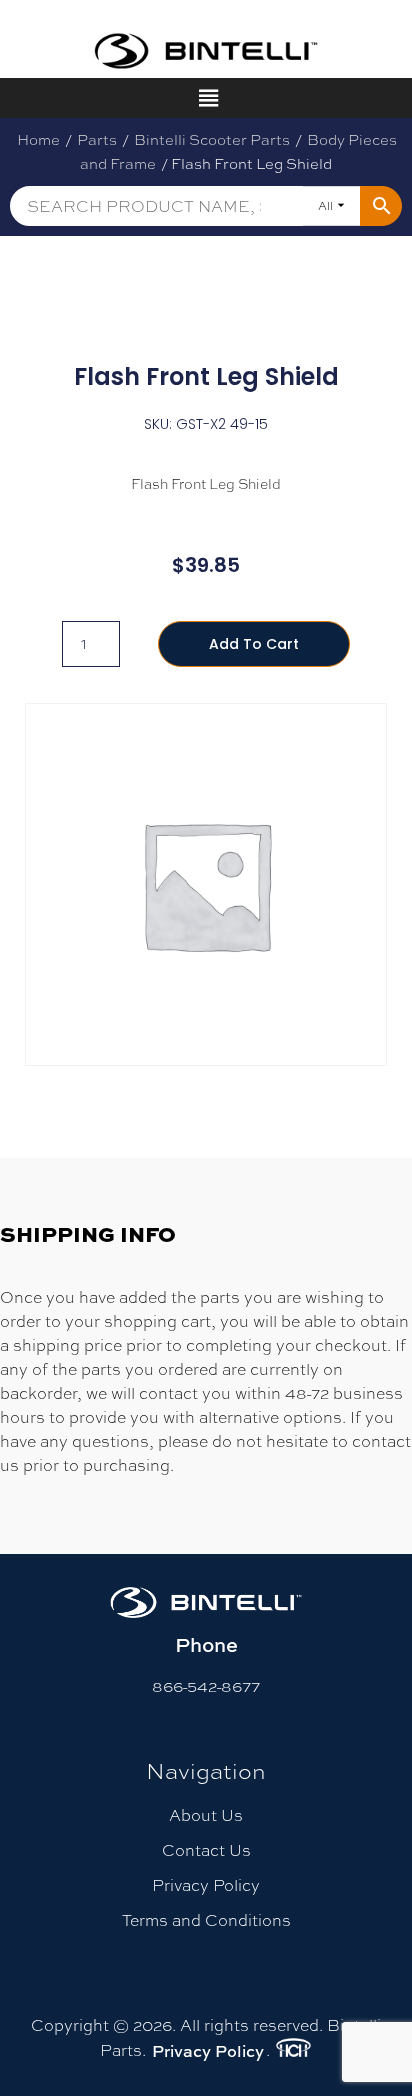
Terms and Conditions (206, 1920)
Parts (97, 139)
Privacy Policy (206, 1885)
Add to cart (254, 644)
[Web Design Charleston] (293, 2051)
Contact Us (206, 1850)
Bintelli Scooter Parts (212, 139)
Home (38, 139)
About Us (206, 1815)
